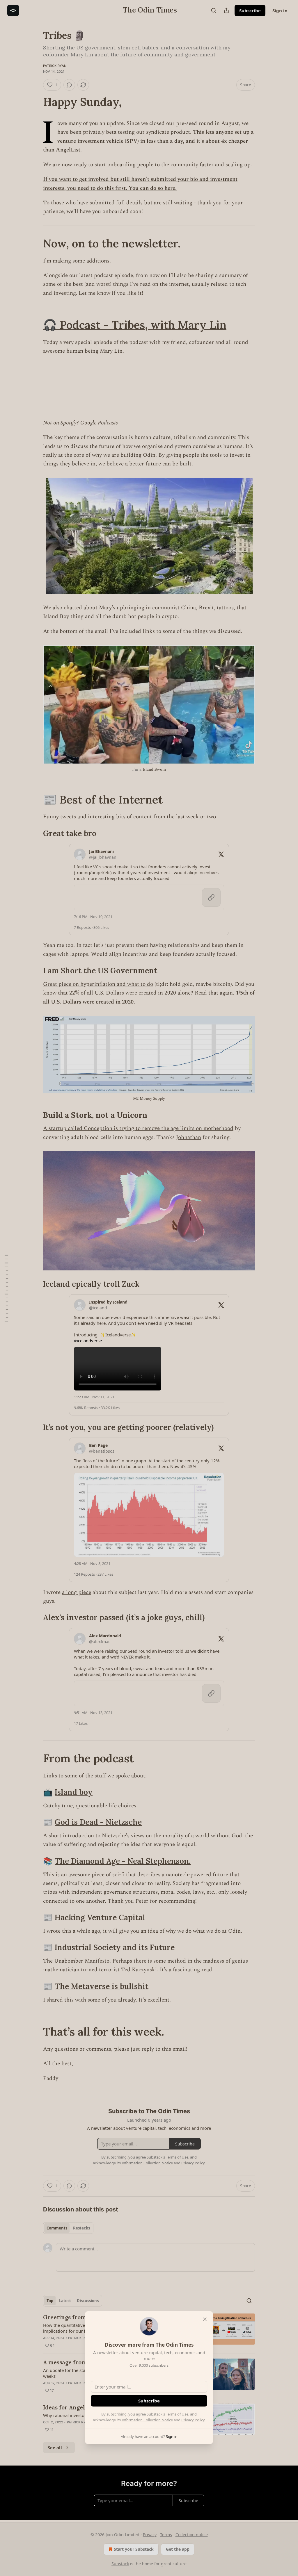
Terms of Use (177, 2414)
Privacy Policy (193, 2420)
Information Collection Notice (147, 2420)
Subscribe (149, 2401)
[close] (205, 2319)
